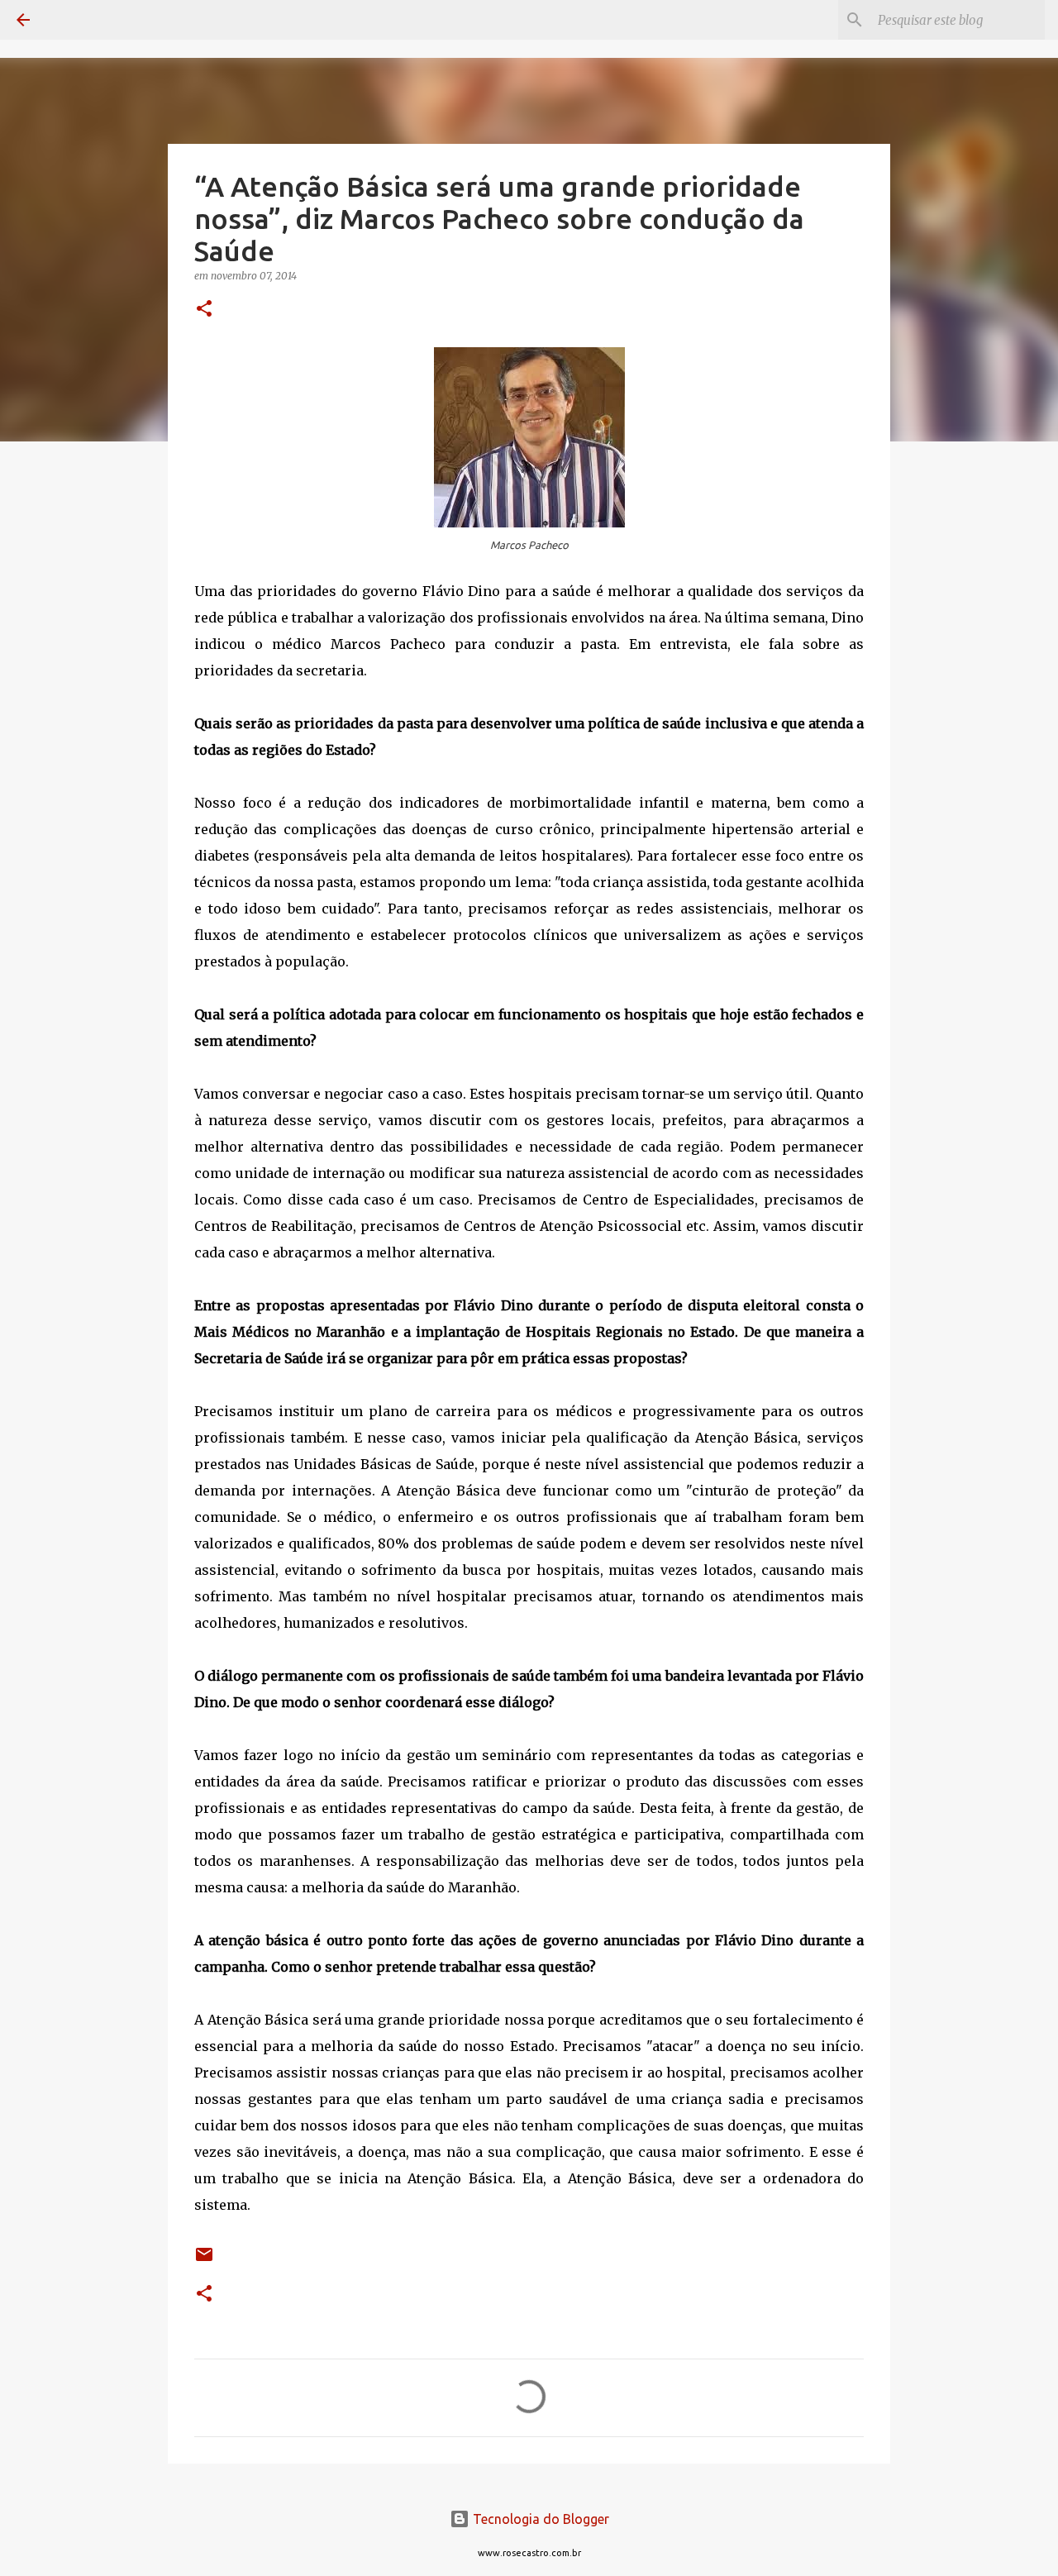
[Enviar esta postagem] (204, 2261)
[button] (204, 310)
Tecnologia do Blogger (539, 2519)
